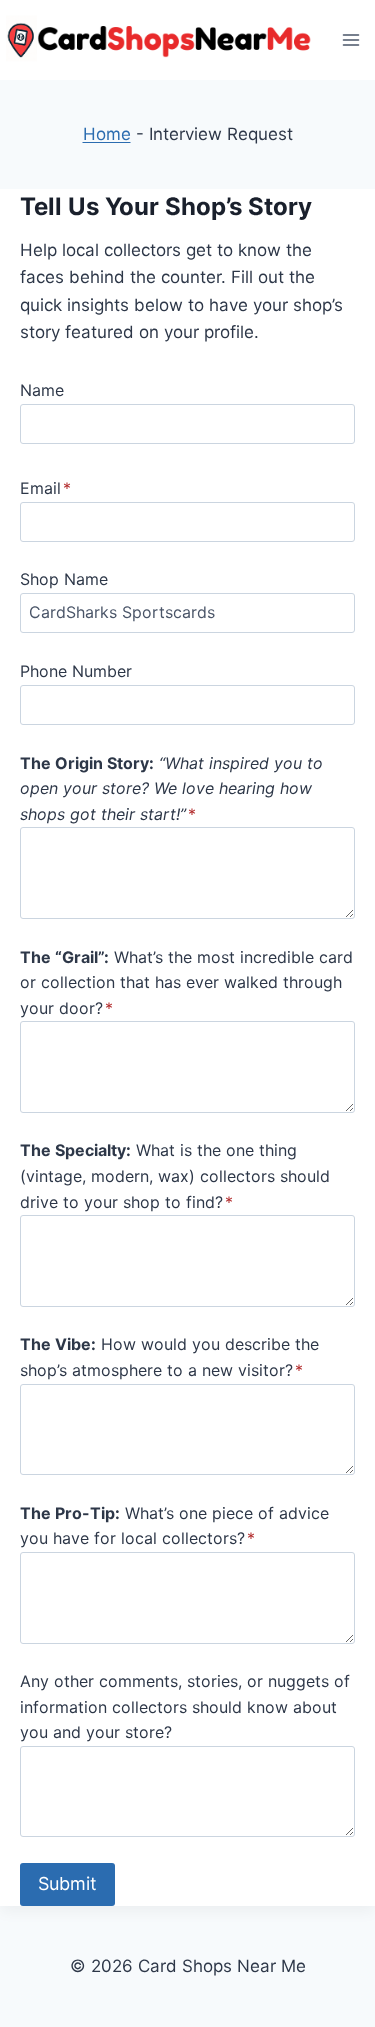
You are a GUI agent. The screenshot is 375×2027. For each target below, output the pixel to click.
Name (42, 390)
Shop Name (64, 579)
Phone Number (76, 671)
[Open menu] (350, 39)
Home (107, 134)
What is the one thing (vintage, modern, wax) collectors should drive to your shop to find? (175, 1175)
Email (45, 488)
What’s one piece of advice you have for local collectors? (174, 1526)
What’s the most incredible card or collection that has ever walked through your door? (186, 982)
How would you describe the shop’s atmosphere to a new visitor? (169, 1357)
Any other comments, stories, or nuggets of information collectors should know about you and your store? (185, 1706)
